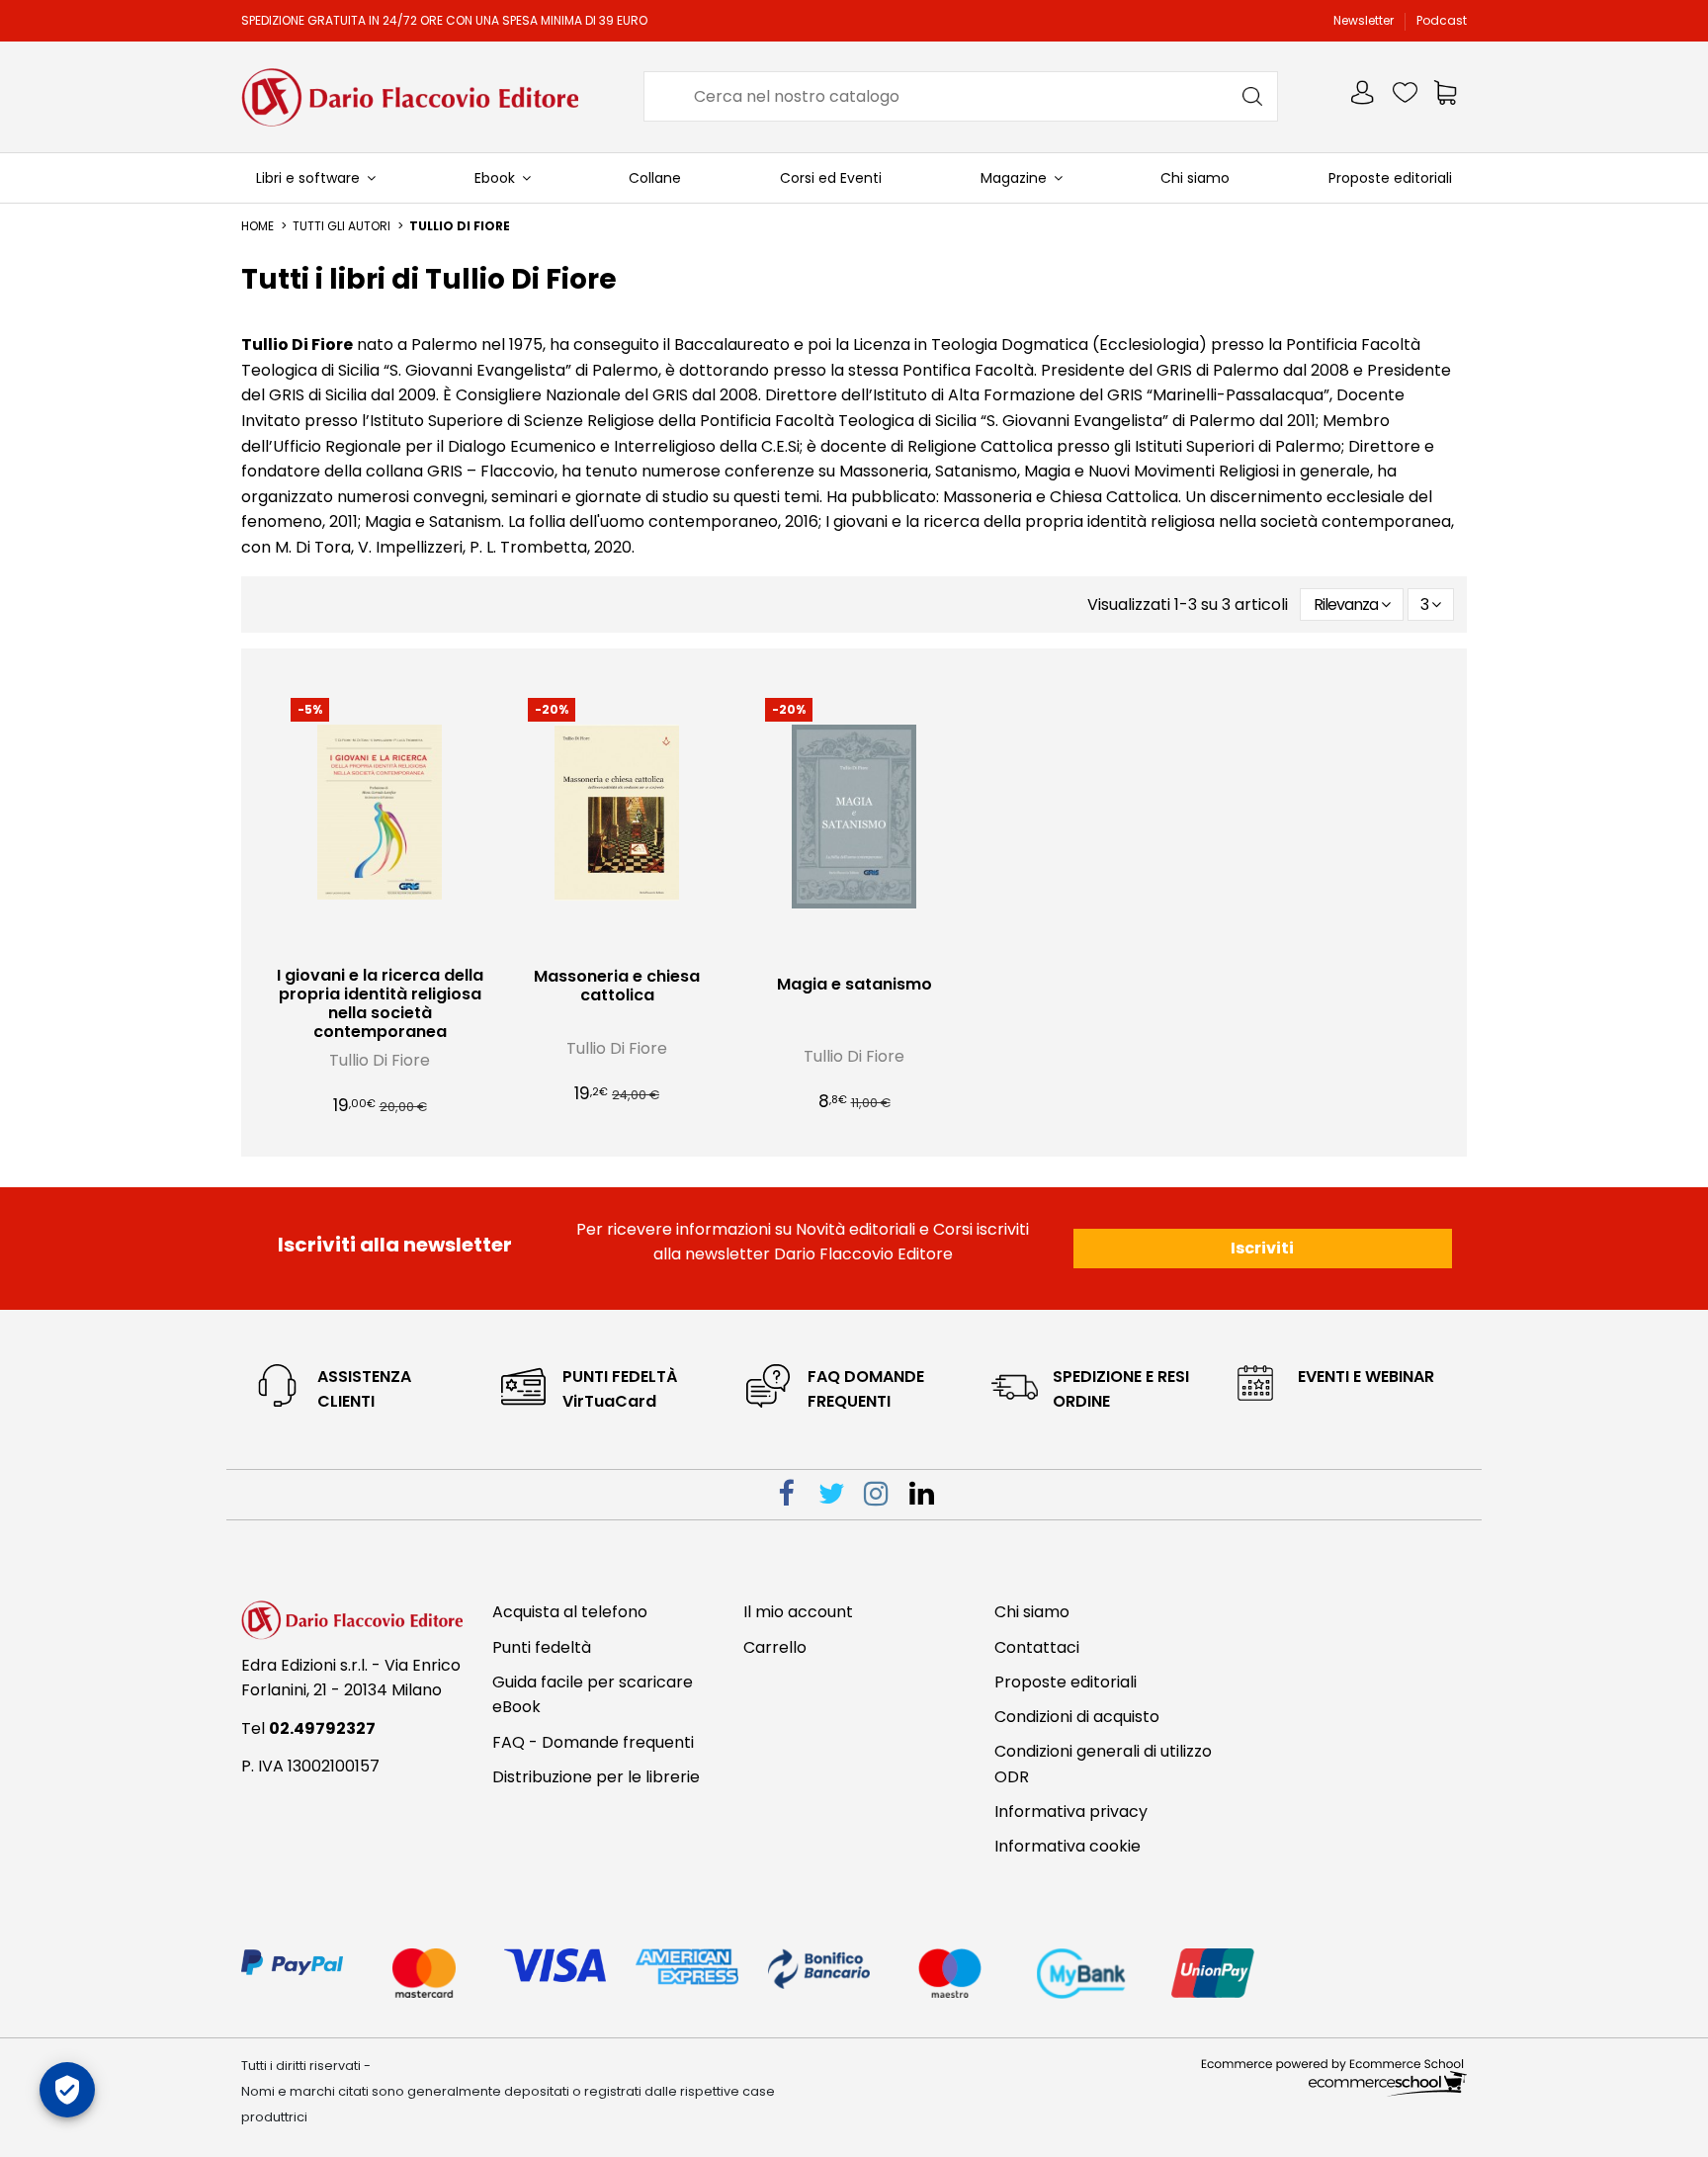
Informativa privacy (1071, 1812)
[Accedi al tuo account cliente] (1364, 96)
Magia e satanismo (854, 984)
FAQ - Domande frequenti (593, 1742)
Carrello (775, 1647)
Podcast (1442, 20)
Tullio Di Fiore (380, 1060)
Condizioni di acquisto (1077, 1717)
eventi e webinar (1366, 1377)
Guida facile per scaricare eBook (593, 1695)
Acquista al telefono (570, 1612)
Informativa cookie (1067, 1846)
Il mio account (798, 1612)
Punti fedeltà (542, 1647)
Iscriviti (1262, 1248)
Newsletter (1365, 20)
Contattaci (1037, 1647)
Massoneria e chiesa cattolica (617, 986)
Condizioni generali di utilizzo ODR (1103, 1764)
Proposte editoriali (1066, 1682)
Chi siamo (1032, 1612)
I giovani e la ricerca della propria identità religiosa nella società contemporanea (380, 1004)
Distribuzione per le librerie (596, 1777)
